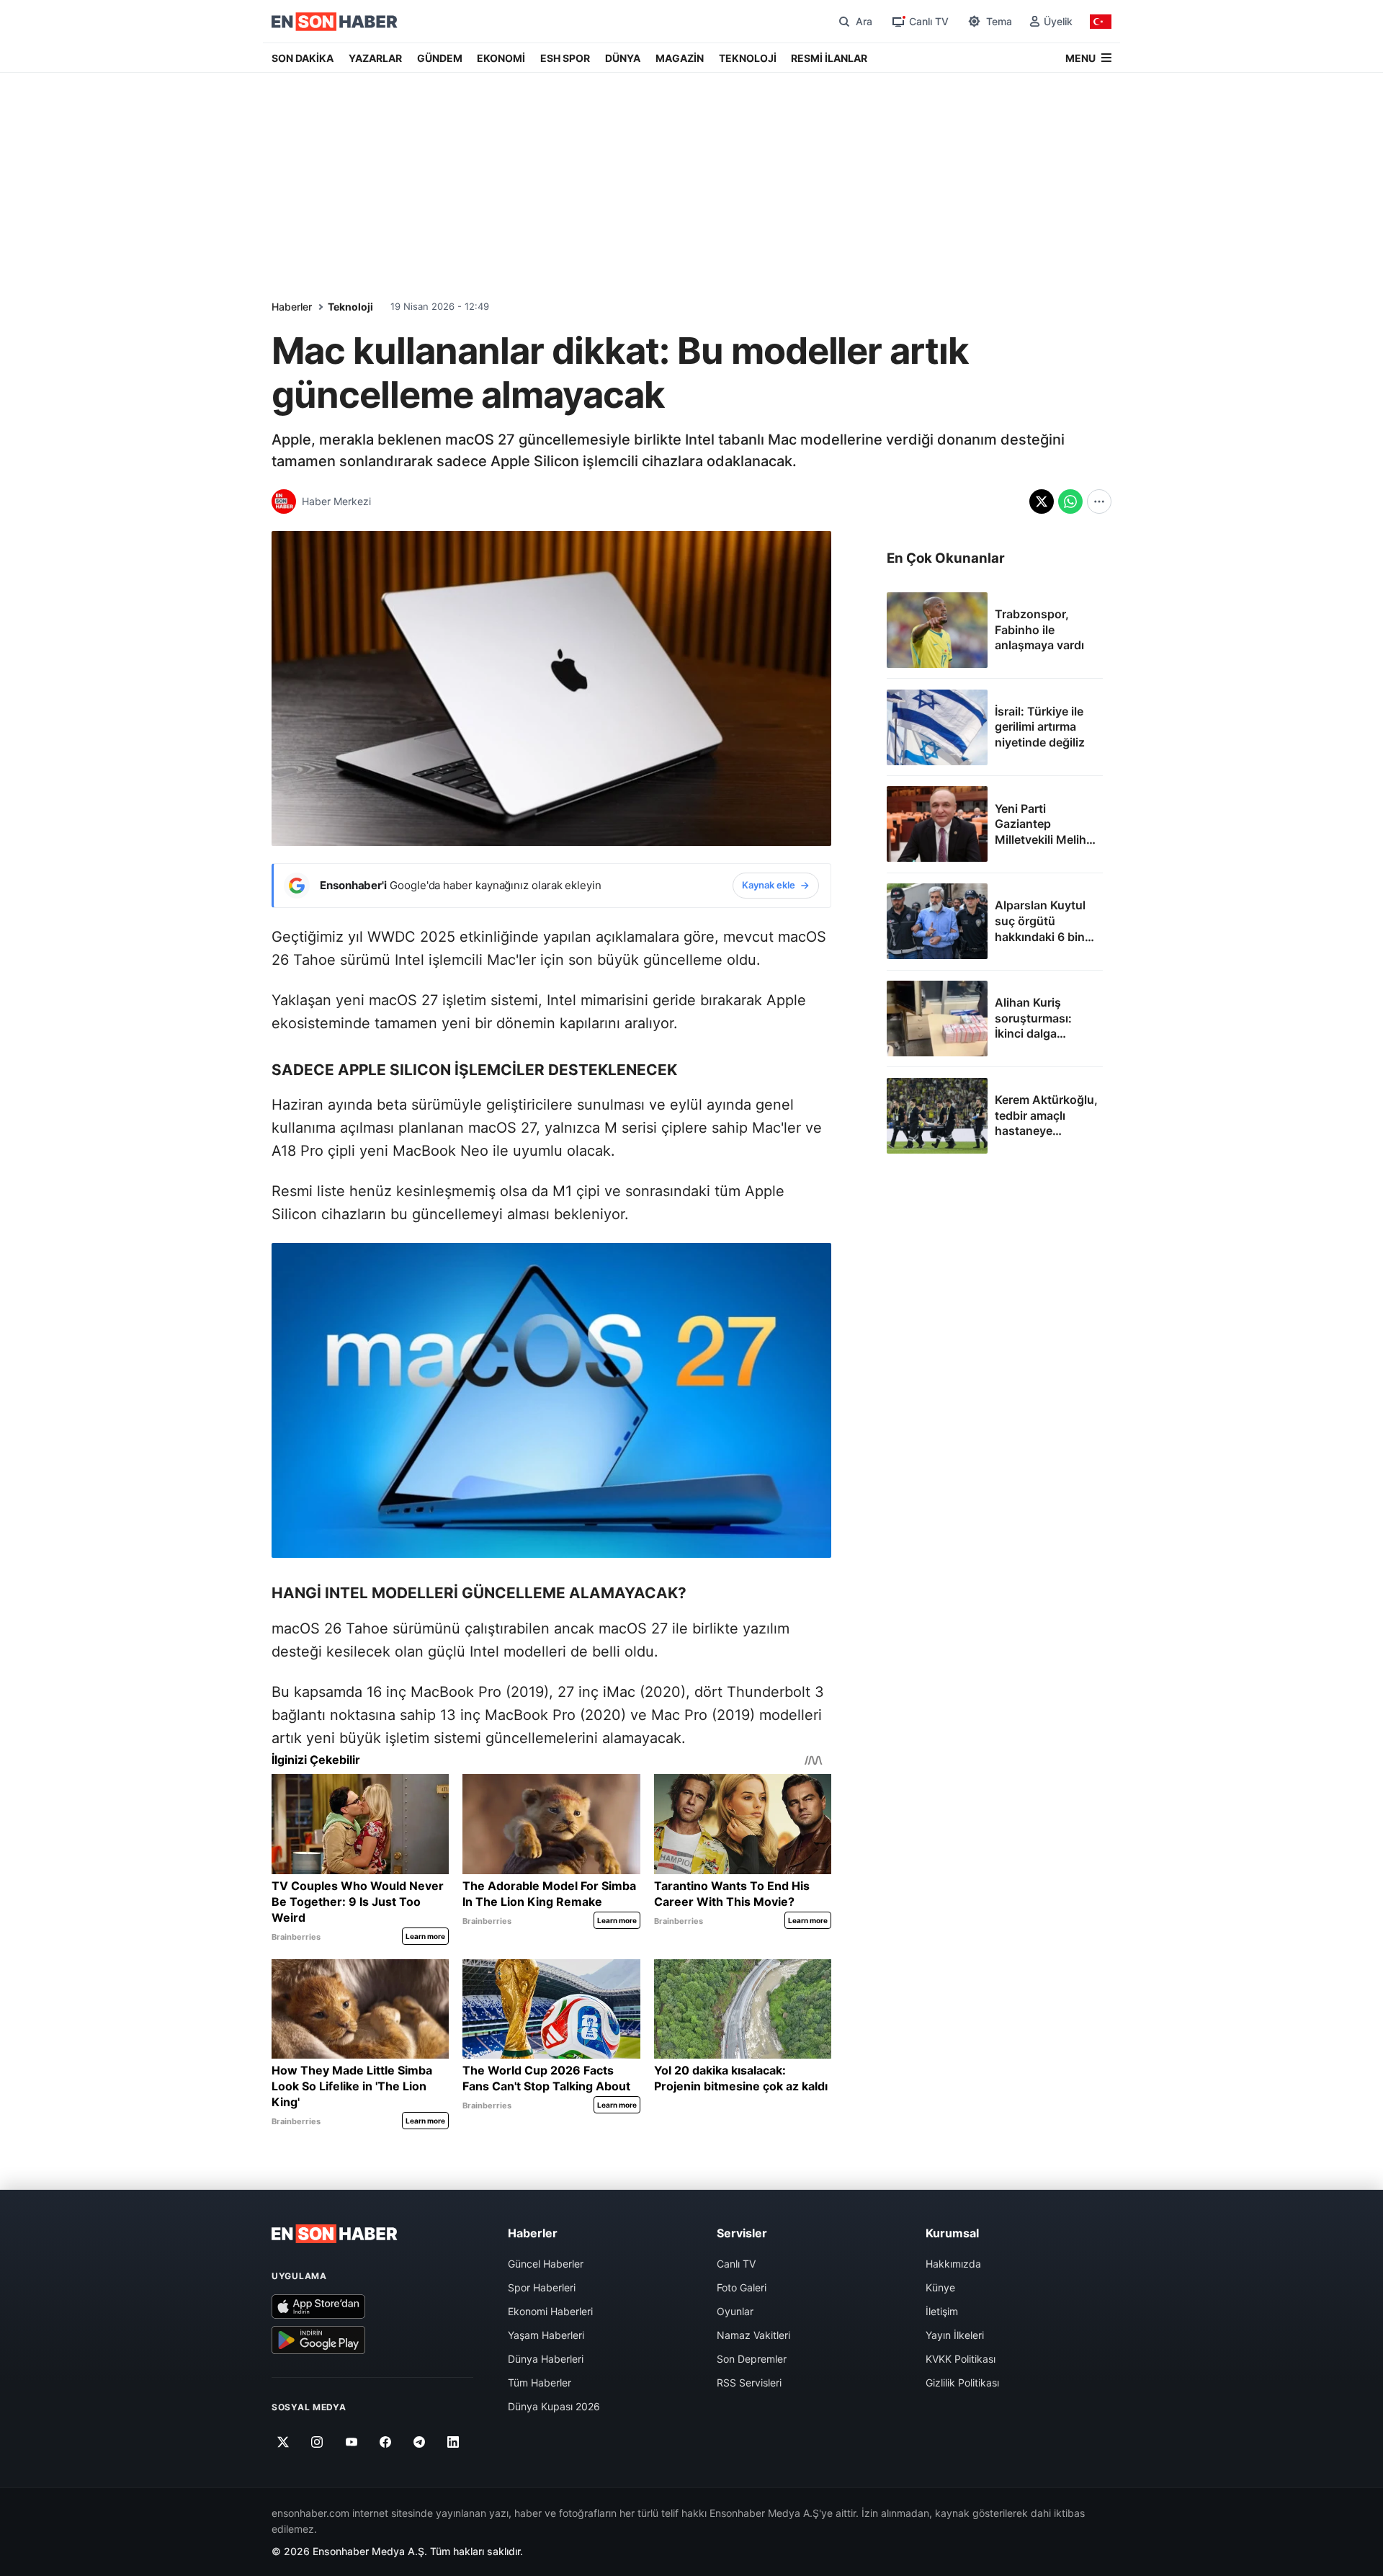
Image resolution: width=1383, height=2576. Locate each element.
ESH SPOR (565, 58)
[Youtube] (351, 2442)
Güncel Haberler (546, 2264)
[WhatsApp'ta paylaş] (1070, 502)
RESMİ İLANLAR (829, 58)
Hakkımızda (953, 2264)
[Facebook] (386, 2442)
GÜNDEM (440, 58)
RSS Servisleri (749, 2383)
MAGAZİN (680, 58)
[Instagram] (317, 2442)
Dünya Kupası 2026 (554, 2406)
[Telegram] (420, 2442)
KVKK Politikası (961, 2359)
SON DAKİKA (303, 58)
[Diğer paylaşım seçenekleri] (1099, 502)
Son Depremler (752, 2359)
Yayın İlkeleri (955, 2335)
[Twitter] (283, 2442)
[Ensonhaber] (335, 22)
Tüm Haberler (540, 2383)
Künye (940, 2287)
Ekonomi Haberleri (550, 2311)
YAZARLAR (375, 58)
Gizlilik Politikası (962, 2383)
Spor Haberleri (542, 2287)
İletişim (942, 2311)
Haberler (292, 307)
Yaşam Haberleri (546, 2335)
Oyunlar (735, 2311)
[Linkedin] (453, 2442)
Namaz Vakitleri (753, 2335)
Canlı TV (736, 2264)
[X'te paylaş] (1042, 502)
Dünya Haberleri (546, 2359)
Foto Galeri (742, 2287)
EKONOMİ (501, 58)
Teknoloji (350, 307)
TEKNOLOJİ (748, 58)
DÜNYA (623, 58)
